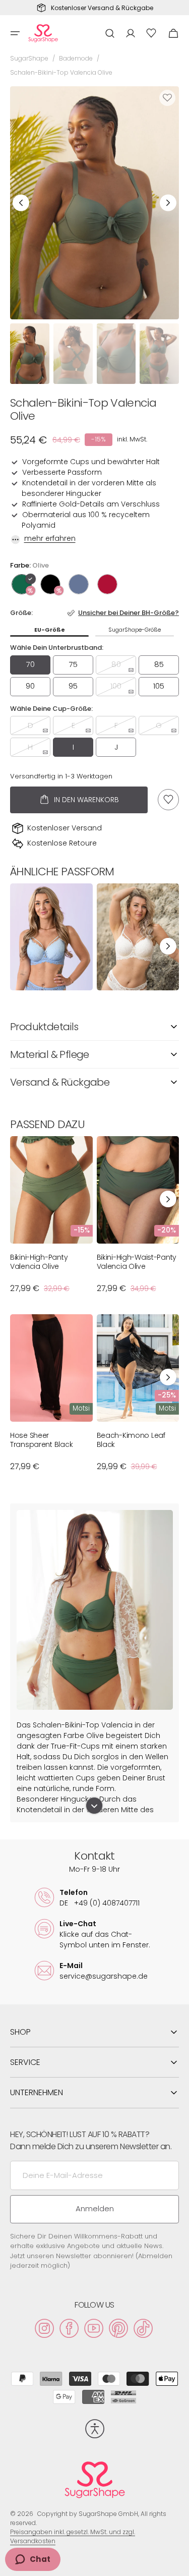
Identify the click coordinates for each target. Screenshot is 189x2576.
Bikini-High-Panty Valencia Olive (39, 1262)
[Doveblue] (79, 584)
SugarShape (29, 58)
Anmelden (95, 2208)
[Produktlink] (51, 937)
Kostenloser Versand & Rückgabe (102, 8)
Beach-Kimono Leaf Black (131, 1440)
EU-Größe (50, 630)
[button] (15, 33)
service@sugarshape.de (104, 1976)
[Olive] (22, 584)
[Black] (50, 584)
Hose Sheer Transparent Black (41, 1440)
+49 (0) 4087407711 (100, 1903)
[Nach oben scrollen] (177, 2564)
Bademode (76, 58)
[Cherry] (107, 584)
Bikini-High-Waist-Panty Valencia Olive (137, 1262)
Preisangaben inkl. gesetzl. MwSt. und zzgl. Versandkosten (73, 2536)
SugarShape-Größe (135, 630)
